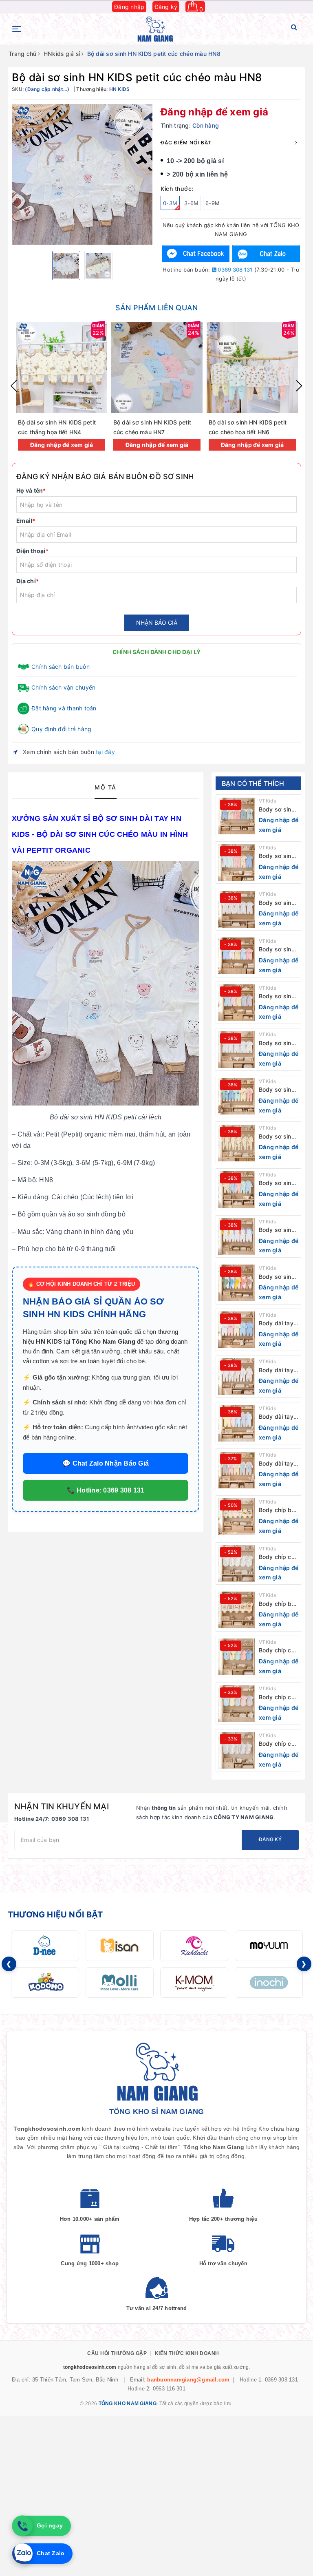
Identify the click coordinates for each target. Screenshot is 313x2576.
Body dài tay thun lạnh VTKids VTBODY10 (276, 1323)
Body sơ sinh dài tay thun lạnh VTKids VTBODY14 (277, 1137)
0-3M (170, 203)
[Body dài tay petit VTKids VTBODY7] (236, 1470)
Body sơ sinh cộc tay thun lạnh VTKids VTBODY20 (277, 856)
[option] (82, 174)
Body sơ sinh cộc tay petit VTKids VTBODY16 (277, 1043)
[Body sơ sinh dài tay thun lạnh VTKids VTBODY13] (236, 1190)
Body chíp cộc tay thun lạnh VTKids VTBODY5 (278, 1557)
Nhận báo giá (157, 622)
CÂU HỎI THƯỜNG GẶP (117, 2353)
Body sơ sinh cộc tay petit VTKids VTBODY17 (277, 996)
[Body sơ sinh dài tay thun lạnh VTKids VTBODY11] (236, 1283)
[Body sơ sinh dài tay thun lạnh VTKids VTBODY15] (236, 1096)
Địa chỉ (28, 581)
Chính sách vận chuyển (63, 687)
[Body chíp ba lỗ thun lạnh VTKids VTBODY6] (236, 1517)
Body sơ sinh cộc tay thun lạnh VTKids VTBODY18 (277, 950)
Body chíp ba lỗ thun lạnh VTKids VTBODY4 (277, 1604)
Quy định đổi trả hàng (61, 729)
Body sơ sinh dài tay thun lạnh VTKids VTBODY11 (277, 1277)
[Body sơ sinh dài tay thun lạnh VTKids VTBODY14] (236, 1143)
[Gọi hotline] (22, 2526)
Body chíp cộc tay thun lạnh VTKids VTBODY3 (278, 1651)
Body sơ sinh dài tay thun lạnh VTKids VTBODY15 (277, 1090)
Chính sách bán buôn (61, 667)
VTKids (268, 801)
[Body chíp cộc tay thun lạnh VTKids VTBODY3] (236, 1657)
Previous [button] (14, 386)
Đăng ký (166, 7)
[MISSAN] (120, 1946)
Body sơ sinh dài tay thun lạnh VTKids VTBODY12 (277, 1230)
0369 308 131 (234, 270)
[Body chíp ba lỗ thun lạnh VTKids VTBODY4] (236, 1610)
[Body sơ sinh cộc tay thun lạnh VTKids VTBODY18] (236, 956)
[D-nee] (45, 1946)
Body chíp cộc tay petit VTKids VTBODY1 (278, 1744)
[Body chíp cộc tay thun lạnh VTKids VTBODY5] (236, 1563)
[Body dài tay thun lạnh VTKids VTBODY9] (236, 1377)
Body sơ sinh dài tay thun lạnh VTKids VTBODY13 (277, 1183)
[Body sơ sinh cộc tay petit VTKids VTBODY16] (236, 1050)
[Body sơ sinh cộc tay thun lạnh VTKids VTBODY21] (236, 816)
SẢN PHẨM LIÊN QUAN (156, 308)
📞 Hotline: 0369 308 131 (106, 1490)
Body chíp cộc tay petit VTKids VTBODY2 (278, 1697)
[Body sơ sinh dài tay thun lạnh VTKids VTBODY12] (236, 1236)
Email (26, 521)
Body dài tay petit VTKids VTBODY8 (276, 1417)
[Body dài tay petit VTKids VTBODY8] (236, 1423)
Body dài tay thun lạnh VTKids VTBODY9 (276, 1370)
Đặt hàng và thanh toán (64, 708)
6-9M (213, 203)
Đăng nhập (129, 7)
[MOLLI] (120, 1982)
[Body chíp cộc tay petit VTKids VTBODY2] (236, 1704)
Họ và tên (31, 490)
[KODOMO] (45, 1982)
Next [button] (299, 386)
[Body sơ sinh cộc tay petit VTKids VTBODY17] (236, 1003)
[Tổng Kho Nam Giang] (155, 29)
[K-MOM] (194, 1982)
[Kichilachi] (194, 1946)
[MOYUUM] (269, 1946)
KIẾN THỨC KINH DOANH (187, 2353)
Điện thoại (32, 551)
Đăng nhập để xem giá (214, 112)
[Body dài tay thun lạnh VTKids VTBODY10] (236, 1330)
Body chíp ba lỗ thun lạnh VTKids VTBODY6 (277, 1510)
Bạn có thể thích (253, 783)
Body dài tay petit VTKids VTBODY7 (276, 1464)
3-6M (191, 203)
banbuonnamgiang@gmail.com (188, 2380)
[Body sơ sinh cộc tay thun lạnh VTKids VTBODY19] (236, 909)
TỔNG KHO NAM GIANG (128, 2404)
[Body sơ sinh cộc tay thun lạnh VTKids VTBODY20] (236, 862)
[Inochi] (269, 1982)
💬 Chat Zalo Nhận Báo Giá (106, 1463)
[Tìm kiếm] (294, 29)
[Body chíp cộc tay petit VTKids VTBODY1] (236, 1750)
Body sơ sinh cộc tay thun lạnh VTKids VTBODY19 (277, 903)
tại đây (105, 752)
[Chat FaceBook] (196, 254)
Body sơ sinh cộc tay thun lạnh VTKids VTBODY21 (277, 810)
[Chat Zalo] (266, 254)
